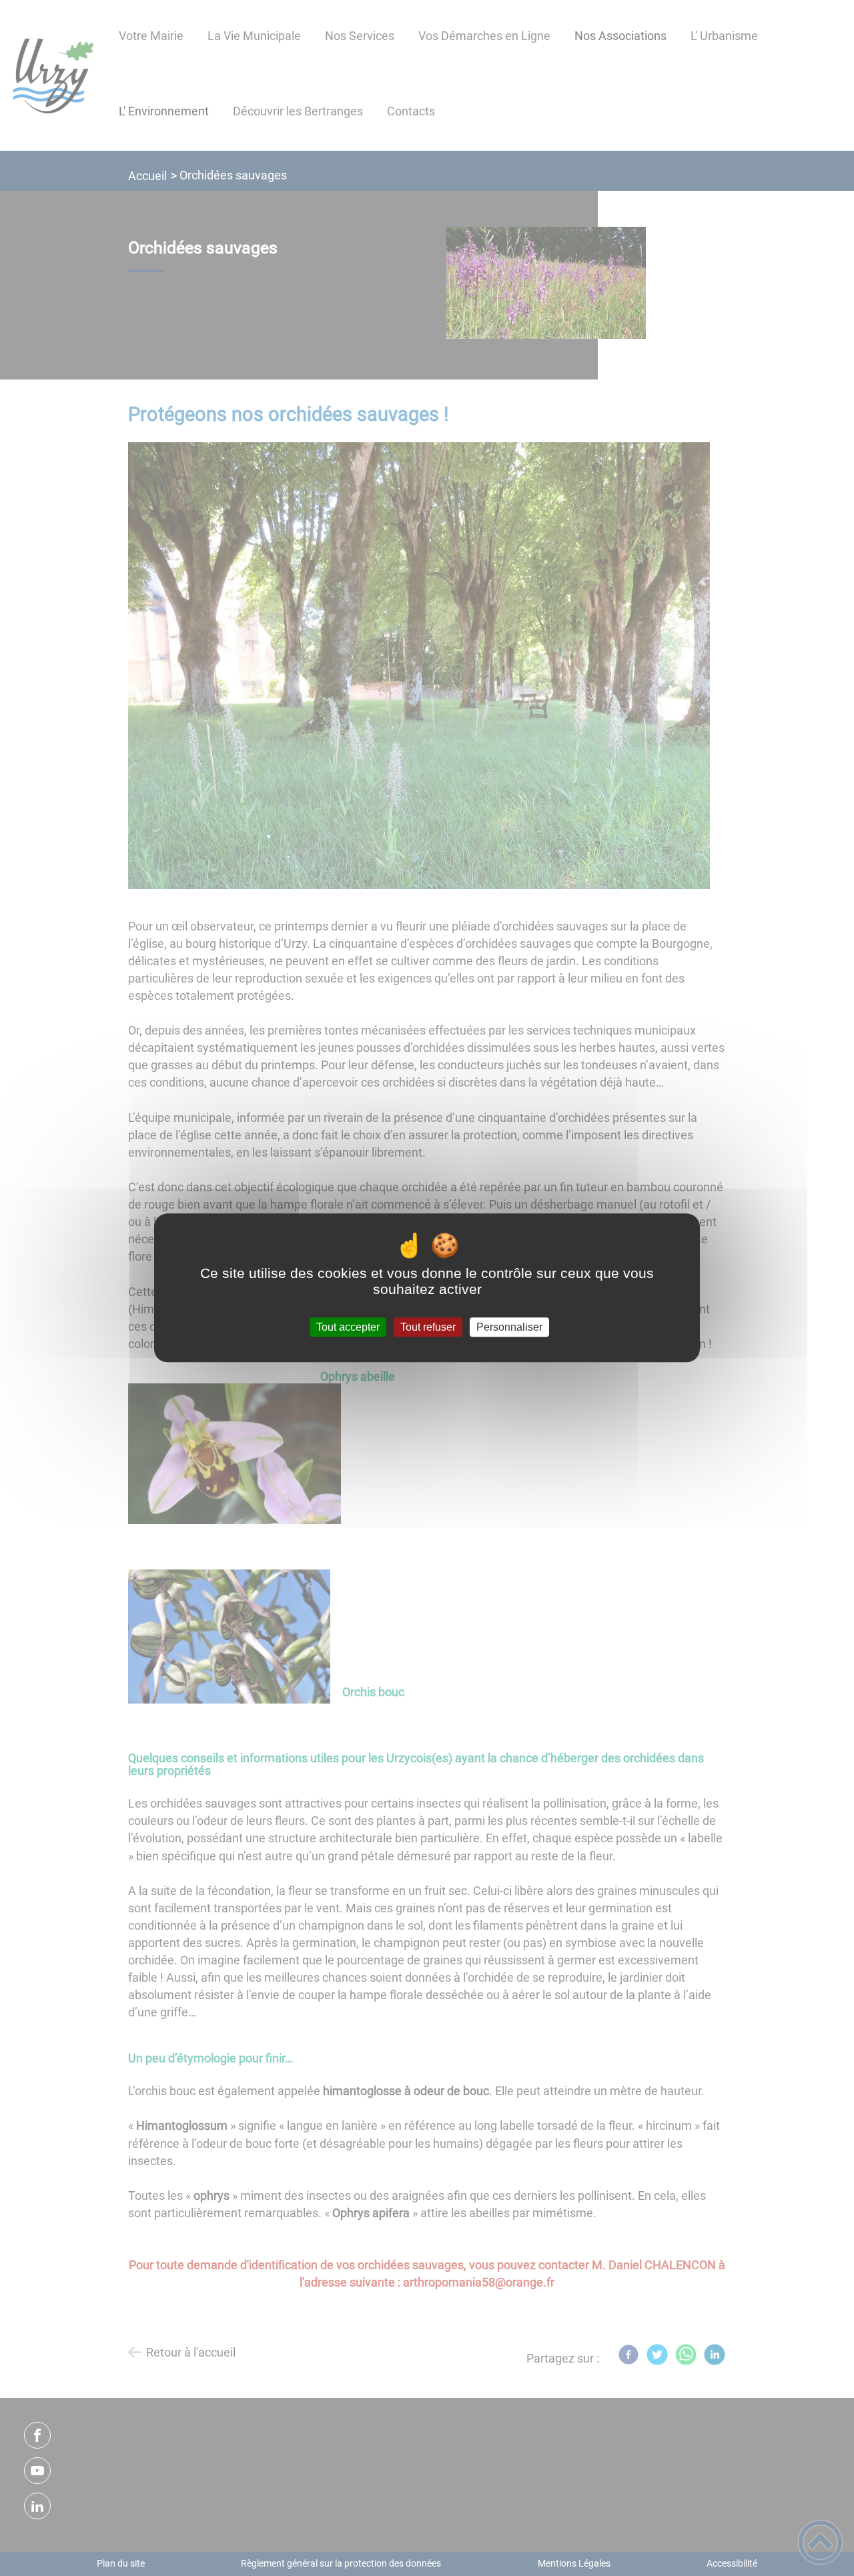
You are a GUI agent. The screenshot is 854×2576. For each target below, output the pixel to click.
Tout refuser (428, 1327)
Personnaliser (509, 1327)
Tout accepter (348, 1327)
